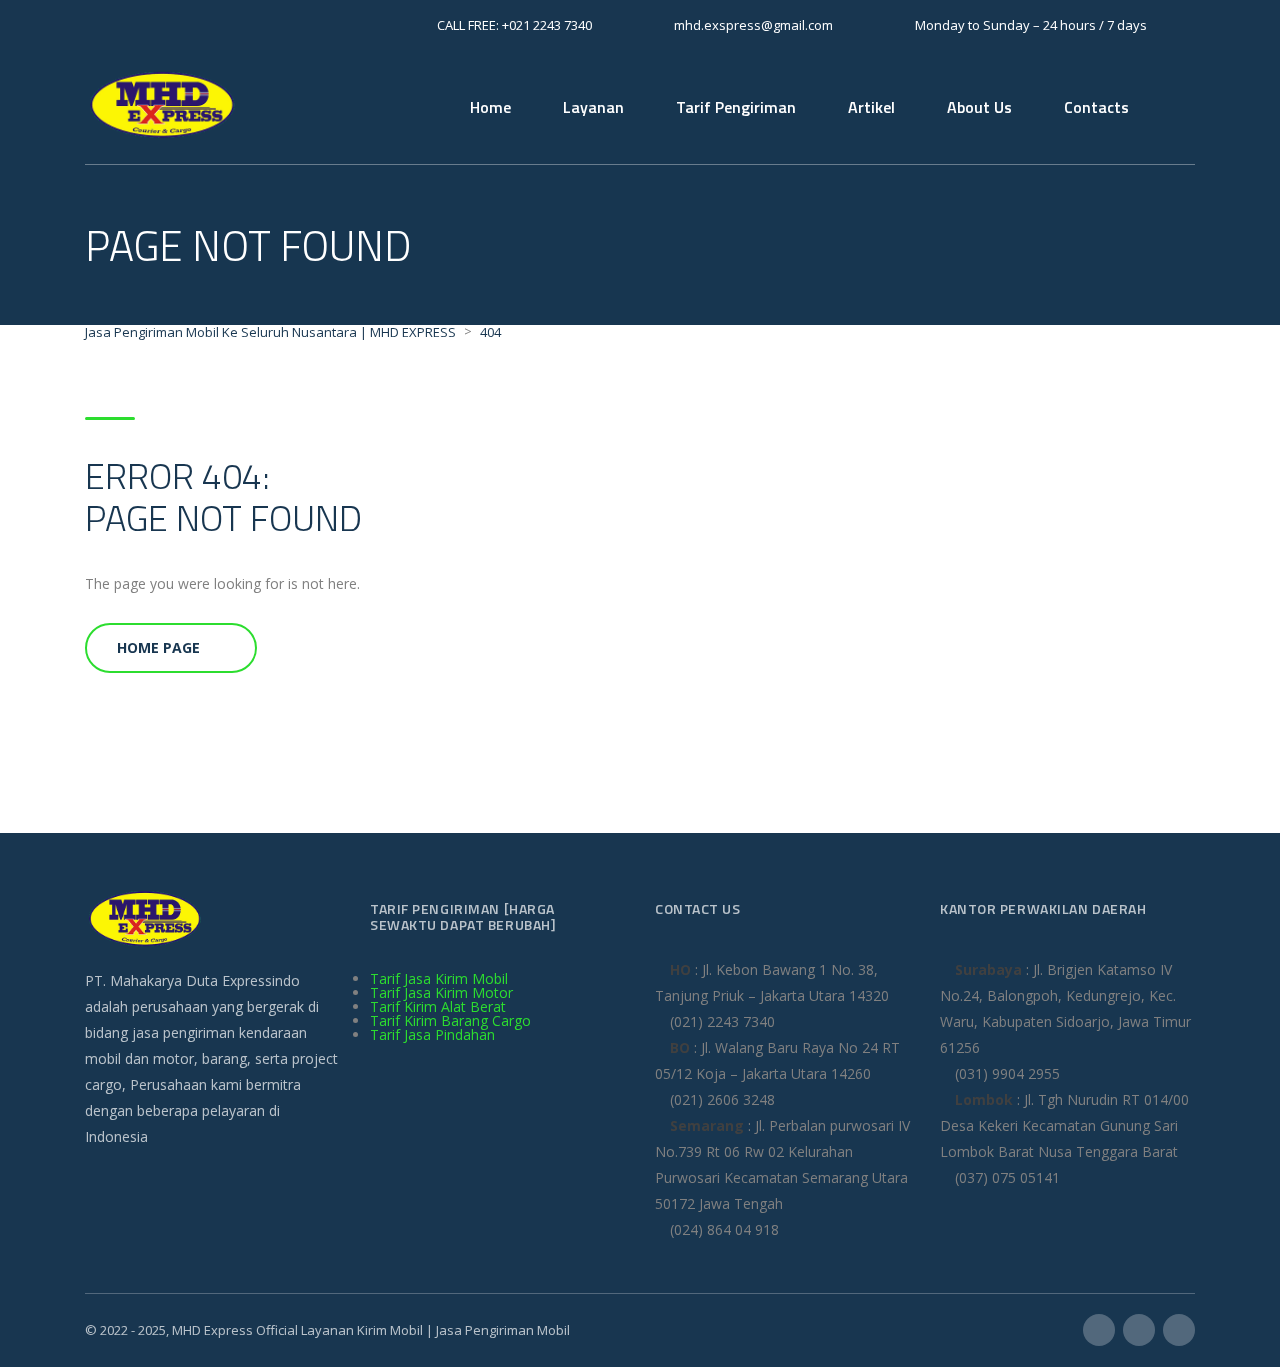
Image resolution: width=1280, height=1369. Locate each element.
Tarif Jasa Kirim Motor (441, 992)
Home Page (158, 647)
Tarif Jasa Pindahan (432, 1034)
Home (490, 107)
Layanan (593, 107)
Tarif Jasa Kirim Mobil (439, 978)
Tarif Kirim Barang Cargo (450, 1020)
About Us (979, 107)
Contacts (1096, 107)
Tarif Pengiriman (736, 107)
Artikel (871, 107)
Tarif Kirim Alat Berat (438, 1006)
